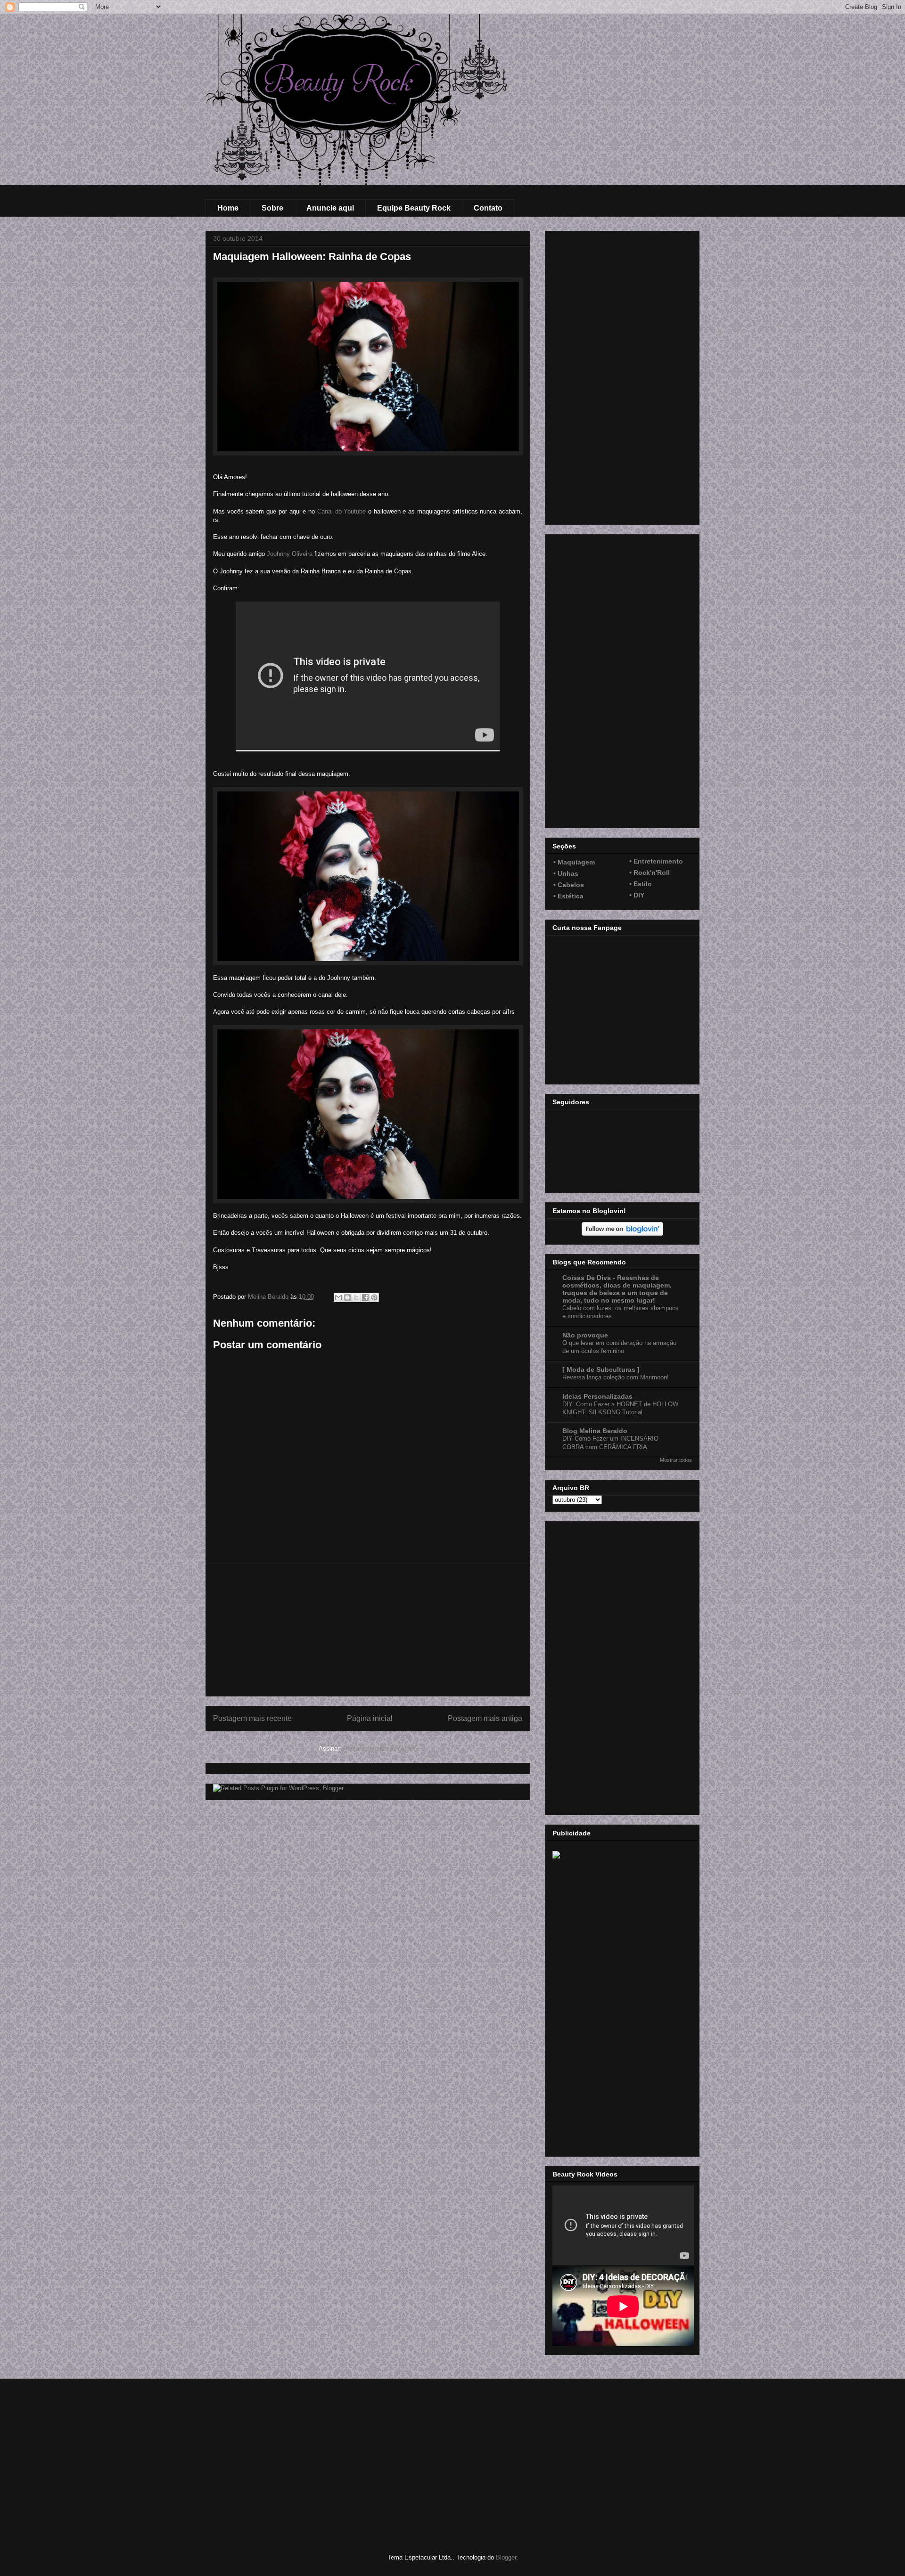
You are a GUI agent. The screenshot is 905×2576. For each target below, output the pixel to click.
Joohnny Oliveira (290, 554)
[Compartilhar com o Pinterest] (374, 1297)
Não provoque (585, 1335)
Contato (488, 208)
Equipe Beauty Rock (414, 208)
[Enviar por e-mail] (338, 1297)
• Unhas (566, 873)
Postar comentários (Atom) (380, 1749)
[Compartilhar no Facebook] (365, 1297)
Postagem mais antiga (485, 1718)
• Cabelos (569, 885)
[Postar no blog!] (347, 1297)
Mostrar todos (676, 1460)
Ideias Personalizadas (597, 1396)
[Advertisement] (368, 1630)
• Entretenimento (656, 861)
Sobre (272, 208)
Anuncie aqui (330, 208)
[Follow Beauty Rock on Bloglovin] (622, 1233)
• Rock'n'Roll (650, 872)
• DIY (637, 895)
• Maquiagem (574, 862)
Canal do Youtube (341, 511)
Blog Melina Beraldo (595, 1431)
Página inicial (370, 1718)
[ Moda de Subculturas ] (601, 1370)
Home (228, 208)
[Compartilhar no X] (356, 1297)
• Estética (568, 896)
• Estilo (641, 884)
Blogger (506, 2557)
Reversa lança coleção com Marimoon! (616, 1377)
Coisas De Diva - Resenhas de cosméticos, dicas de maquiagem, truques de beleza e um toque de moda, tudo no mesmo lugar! (617, 1289)
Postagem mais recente (252, 1718)
